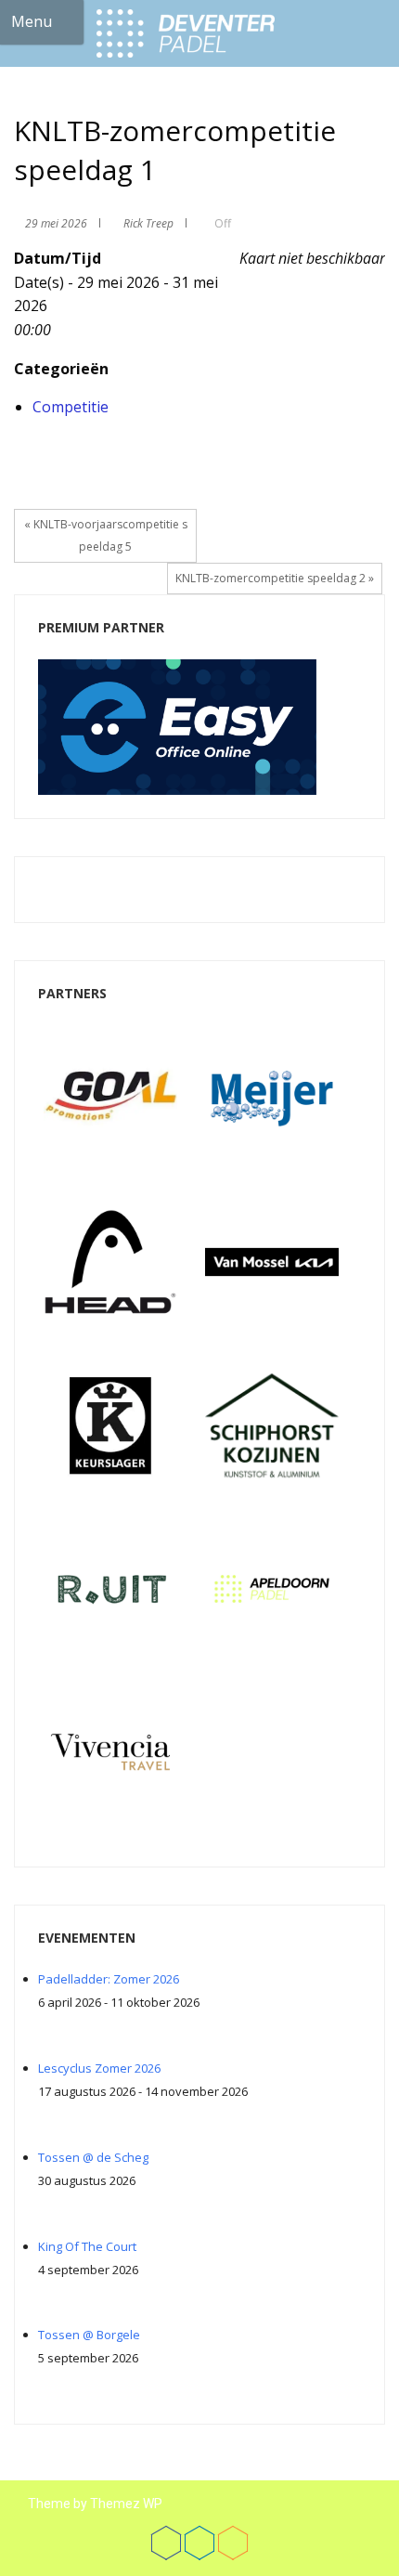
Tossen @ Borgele (89, 2335)
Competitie (71, 407)
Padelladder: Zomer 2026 (109, 1979)
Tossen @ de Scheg (93, 2157)
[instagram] (233, 2543)
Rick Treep (148, 223)
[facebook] (166, 2543)
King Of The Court (87, 2246)
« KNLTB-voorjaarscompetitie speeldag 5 (106, 535)
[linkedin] (199, 2543)
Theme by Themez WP (95, 2504)
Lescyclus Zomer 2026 (99, 2068)
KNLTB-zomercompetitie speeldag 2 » (275, 578)
